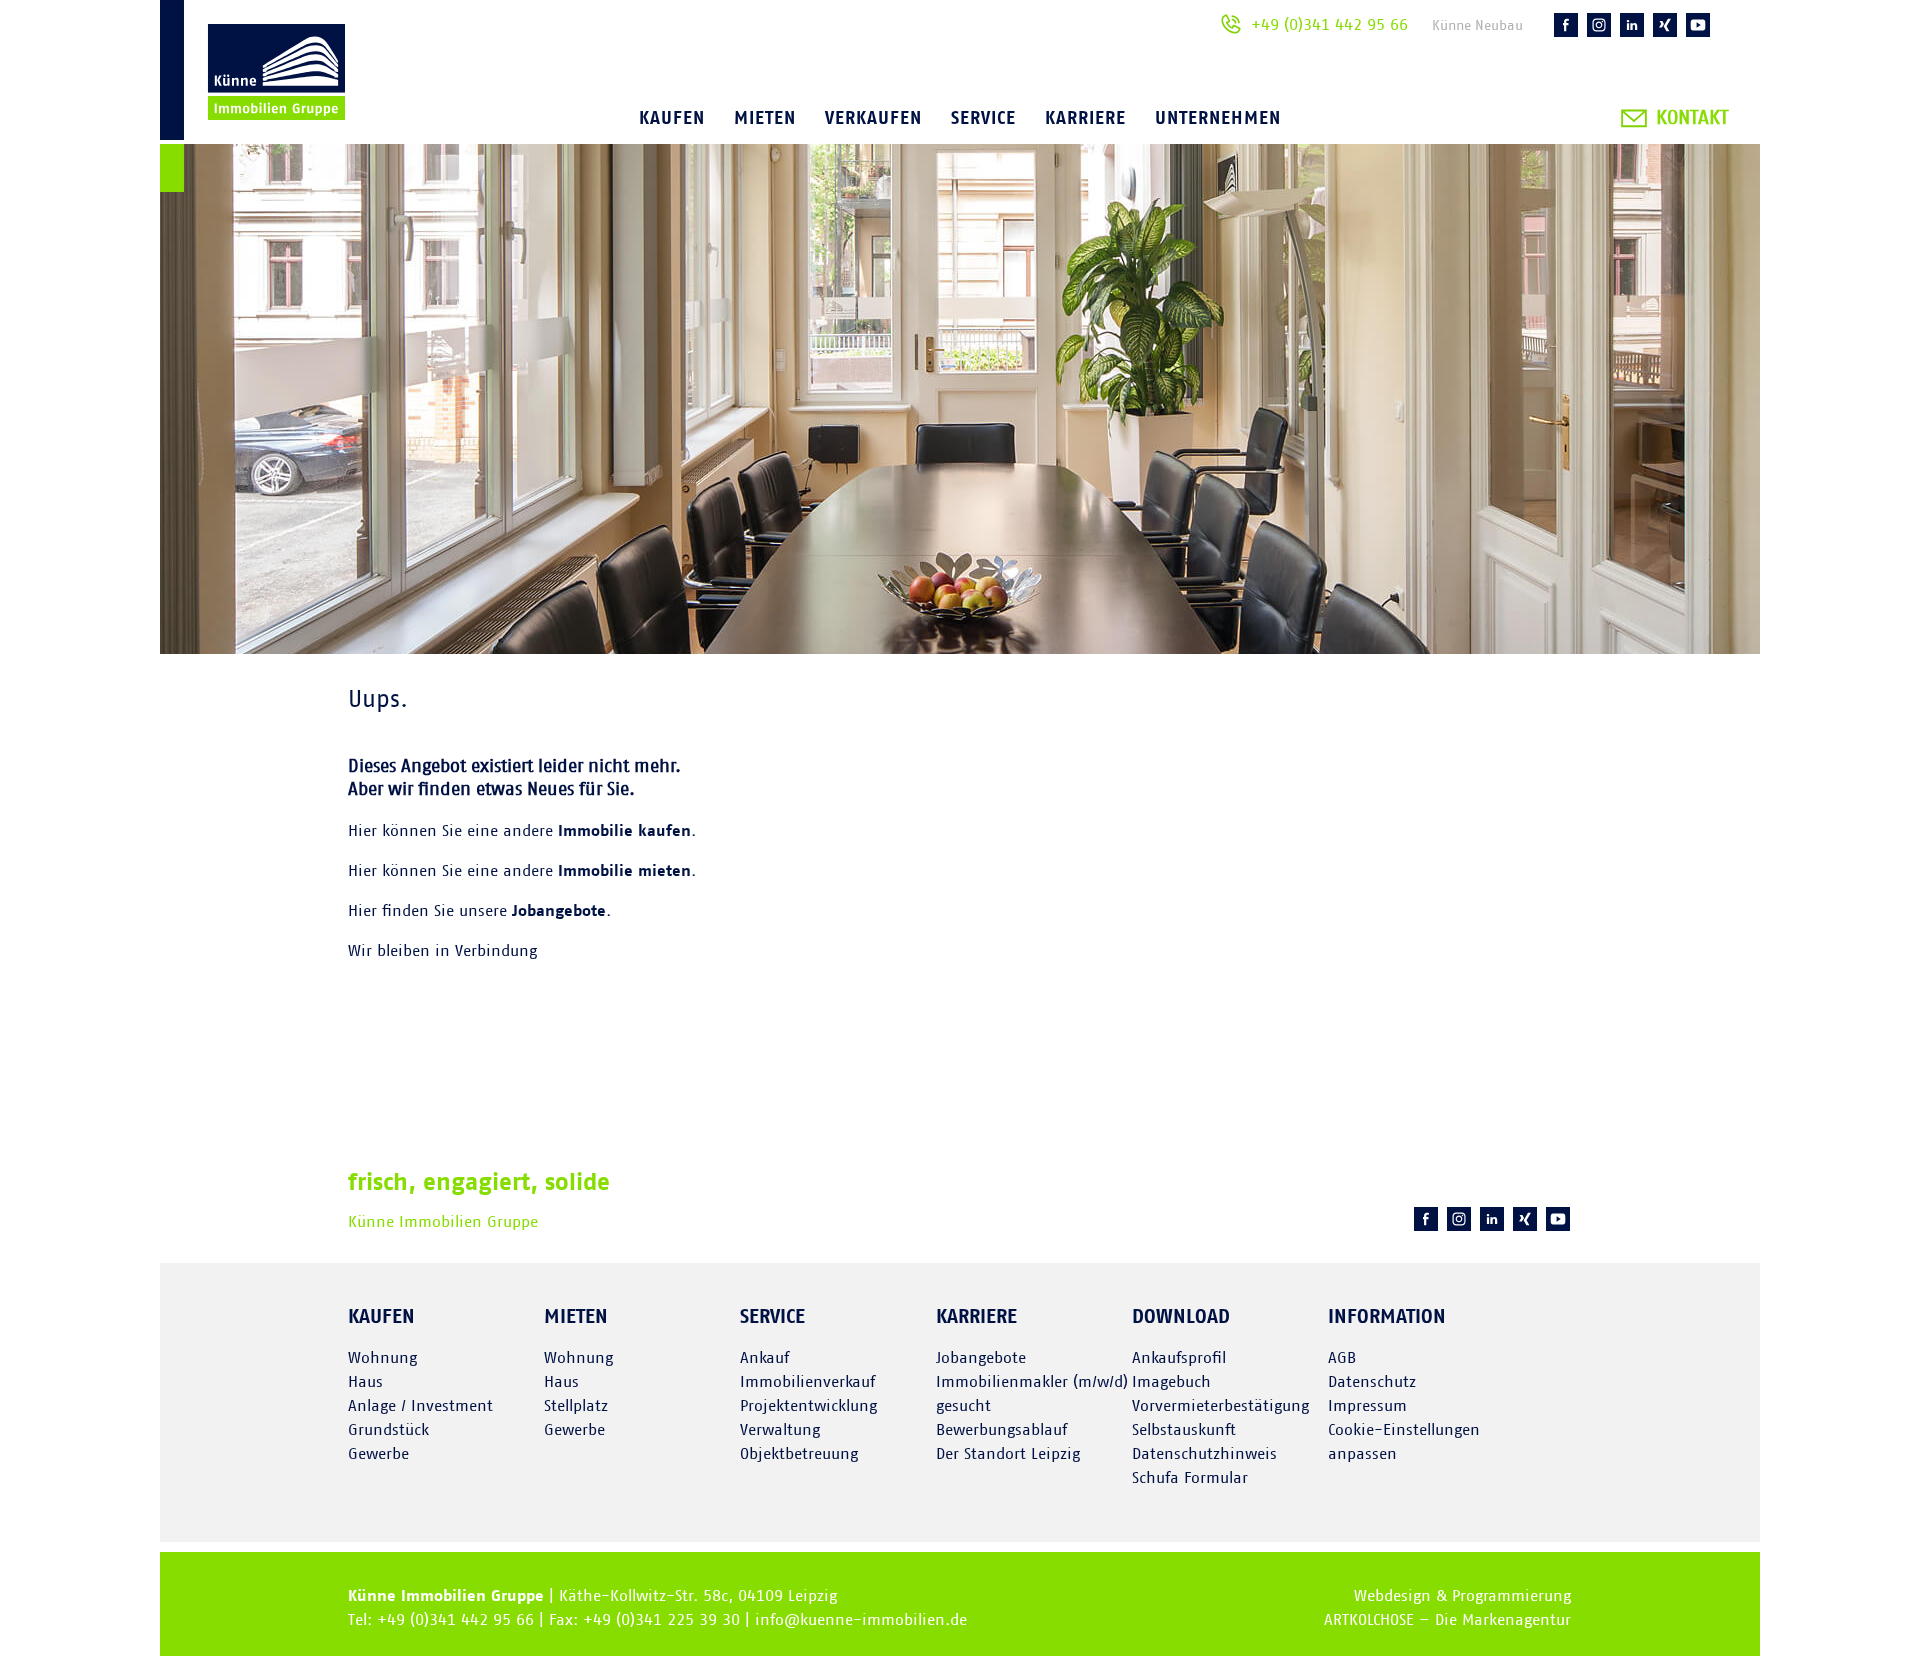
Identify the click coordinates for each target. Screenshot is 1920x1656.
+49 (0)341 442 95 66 (1329, 25)
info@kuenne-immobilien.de (861, 1620)
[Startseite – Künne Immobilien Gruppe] (252, 99)
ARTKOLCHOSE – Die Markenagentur (1447, 1620)
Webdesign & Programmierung (1462, 1596)
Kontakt (1692, 118)
